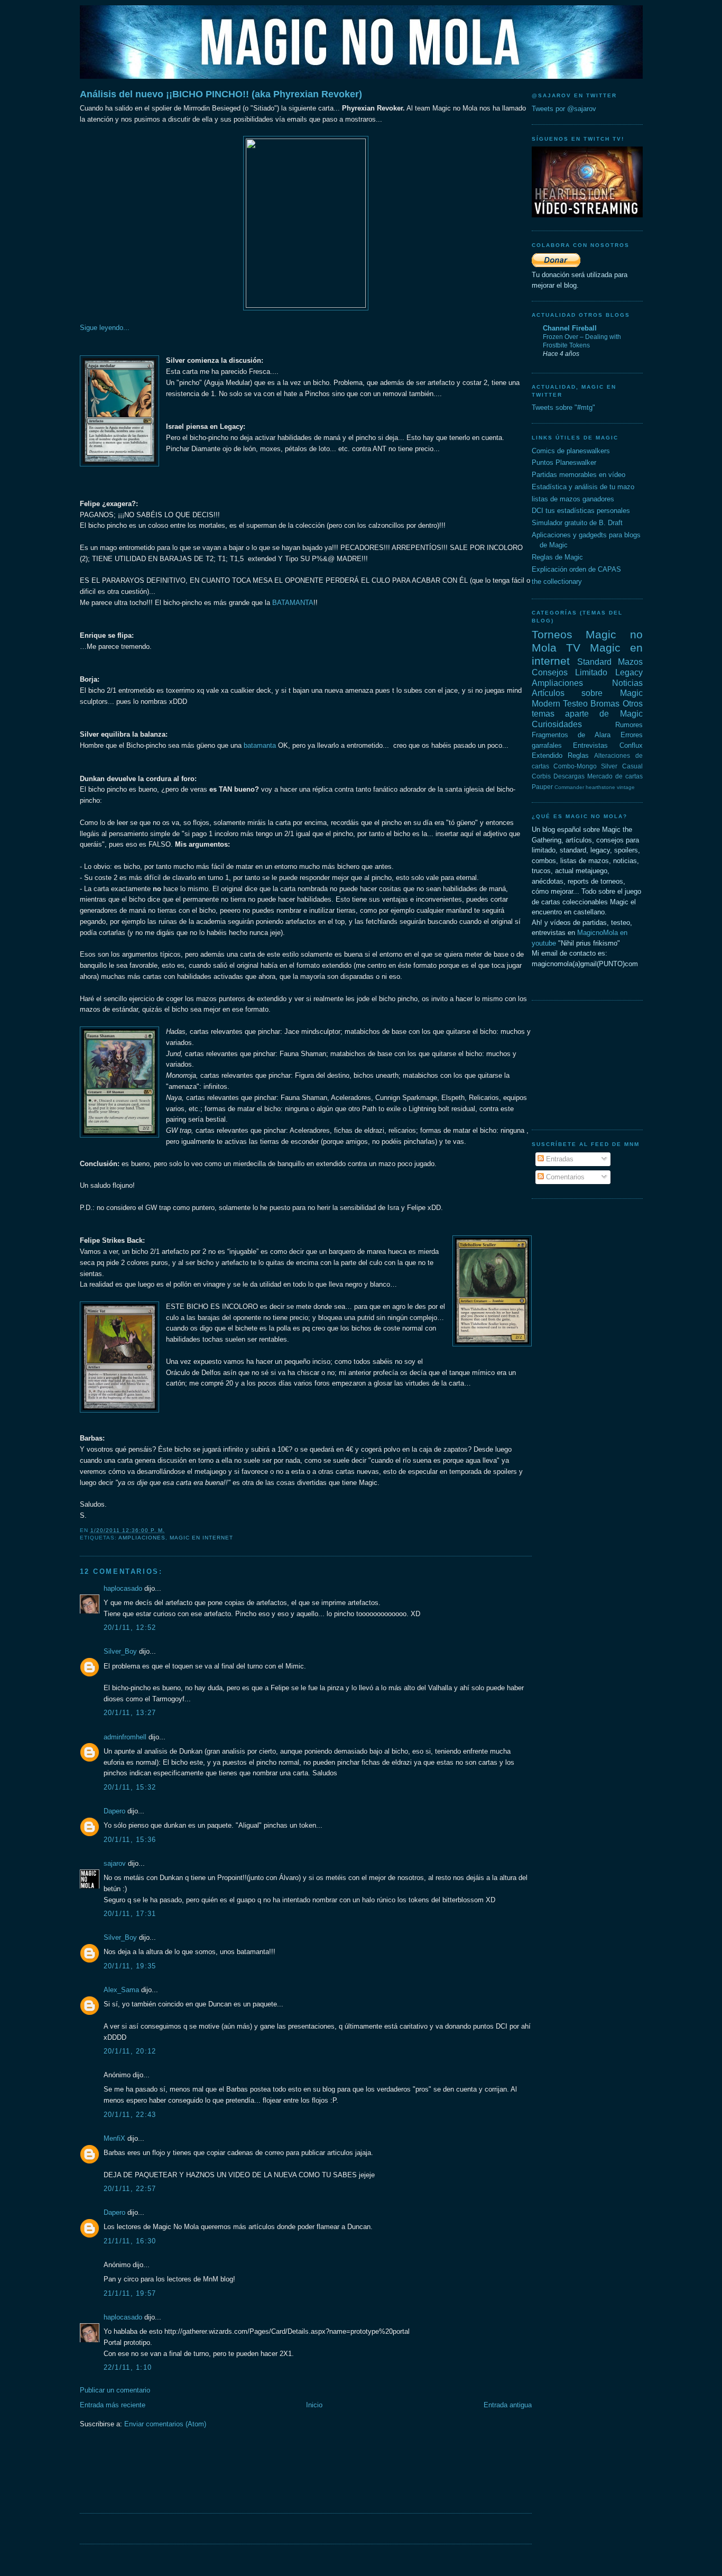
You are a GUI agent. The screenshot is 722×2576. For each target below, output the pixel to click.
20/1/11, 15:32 (130, 1787)
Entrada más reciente (113, 2405)
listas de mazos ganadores (573, 499)
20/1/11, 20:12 (130, 2051)
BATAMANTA (293, 603)
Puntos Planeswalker (564, 462)
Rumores (629, 725)
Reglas (578, 755)
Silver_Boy (120, 1651)
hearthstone (600, 787)
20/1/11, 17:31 (130, 1914)
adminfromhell (125, 1737)
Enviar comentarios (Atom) (165, 2424)
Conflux (631, 745)
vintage (626, 787)
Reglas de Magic (557, 557)
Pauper (542, 787)
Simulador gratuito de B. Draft (577, 523)
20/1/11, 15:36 (130, 1840)
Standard (594, 662)
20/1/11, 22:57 (130, 2189)
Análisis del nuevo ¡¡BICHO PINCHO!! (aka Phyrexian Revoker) (221, 94)
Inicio (314, 2405)
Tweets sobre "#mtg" (563, 407)
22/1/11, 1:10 (128, 2367)
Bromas (605, 704)
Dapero (114, 1811)
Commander (569, 787)
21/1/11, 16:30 (130, 2241)
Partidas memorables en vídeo (578, 475)
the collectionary (557, 581)
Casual (632, 766)
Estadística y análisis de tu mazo (583, 487)
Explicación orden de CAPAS (576, 569)
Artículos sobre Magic (587, 693)
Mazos (630, 662)
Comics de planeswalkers (571, 451)
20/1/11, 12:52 (130, 1628)
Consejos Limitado (570, 672)
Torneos (552, 634)
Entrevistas (590, 745)
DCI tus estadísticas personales (581, 511)
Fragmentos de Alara (571, 735)
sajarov (115, 1863)
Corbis (541, 776)
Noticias (627, 683)
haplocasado (123, 1588)
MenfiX (114, 2138)
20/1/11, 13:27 (130, 1713)
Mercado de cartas (615, 776)
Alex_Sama (121, 1990)
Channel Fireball (570, 328)
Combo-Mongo (575, 766)
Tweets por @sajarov (564, 109)
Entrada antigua (508, 2405)
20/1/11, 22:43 (130, 2115)
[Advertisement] (272, 2478)
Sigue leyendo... (105, 328)
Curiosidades (557, 724)
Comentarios (564, 1177)
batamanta (260, 745)
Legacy (629, 672)
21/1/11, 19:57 (130, 2293)
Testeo (575, 704)
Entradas (559, 1159)
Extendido (547, 755)
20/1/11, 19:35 (130, 1966)
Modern (546, 704)
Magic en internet (201, 1538)
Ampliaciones (142, 1538)
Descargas (569, 776)
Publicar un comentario (115, 2390)
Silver (609, 766)
